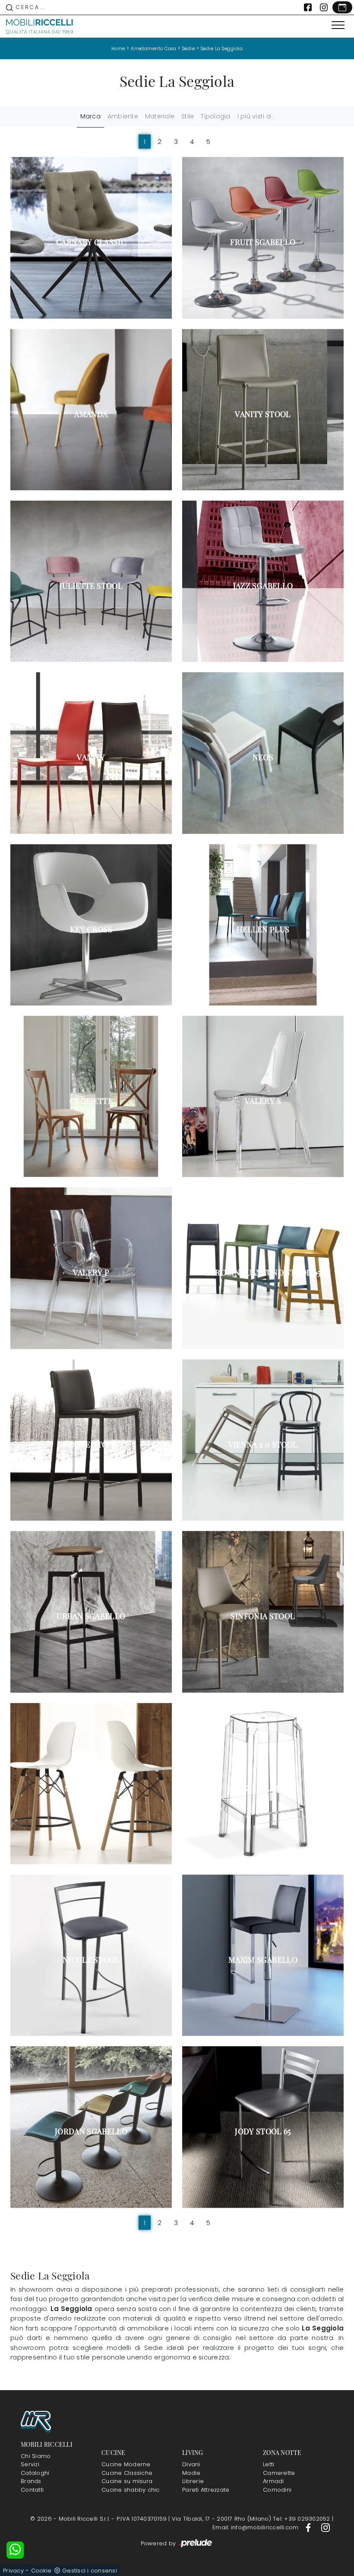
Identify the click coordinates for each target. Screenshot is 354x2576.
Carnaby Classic (91, 242)
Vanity (91, 757)
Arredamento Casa (153, 49)
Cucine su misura (127, 2481)
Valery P (91, 1272)
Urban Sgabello (91, 1616)
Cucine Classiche (127, 2473)
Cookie (41, 2571)
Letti (269, 2464)
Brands (31, 2481)
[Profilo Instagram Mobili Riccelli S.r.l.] (324, 7)
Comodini (277, 2490)
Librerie (193, 2481)
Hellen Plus (263, 929)
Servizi (30, 2464)
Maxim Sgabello (263, 1960)
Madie (191, 2473)
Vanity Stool (263, 414)
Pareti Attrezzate (206, 2490)
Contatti (32, 2490)
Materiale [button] (160, 116)
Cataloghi (35, 2473)
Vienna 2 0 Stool (263, 1444)
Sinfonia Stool (263, 1616)
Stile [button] (188, 116)
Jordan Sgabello (91, 2131)
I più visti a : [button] (256, 116)
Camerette (279, 2473)
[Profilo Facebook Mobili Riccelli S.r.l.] (308, 7)
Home (118, 49)
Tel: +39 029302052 (302, 2519)
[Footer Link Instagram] (326, 2527)
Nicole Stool (91, 1960)
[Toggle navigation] (338, 26)
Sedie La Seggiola (222, 49)
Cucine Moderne (126, 2464)
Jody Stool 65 (263, 2131)
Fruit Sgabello (263, 242)
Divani (191, 2464)
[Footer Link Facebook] (309, 2527)
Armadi (273, 2481)
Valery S (263, 1101)
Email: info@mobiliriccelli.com (256, 2527)
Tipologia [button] (215, 116)
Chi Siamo (36, 2456)
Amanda (91, 414)
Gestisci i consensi (90, 2571)
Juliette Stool (91, 586)
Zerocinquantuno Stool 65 (263, 1272)
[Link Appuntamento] (342, 7)
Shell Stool (91, 1788)
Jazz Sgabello (263, 586)
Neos (263, 757)
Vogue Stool (91, 1444)
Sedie (189, 49)
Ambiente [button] (123, 116)
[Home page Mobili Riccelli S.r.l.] (40, 26)
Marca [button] (90, 116)
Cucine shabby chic (131, 2490)
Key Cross (91, 929)
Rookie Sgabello (263, 1788)
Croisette (91, 1101)
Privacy (13, 2571)
